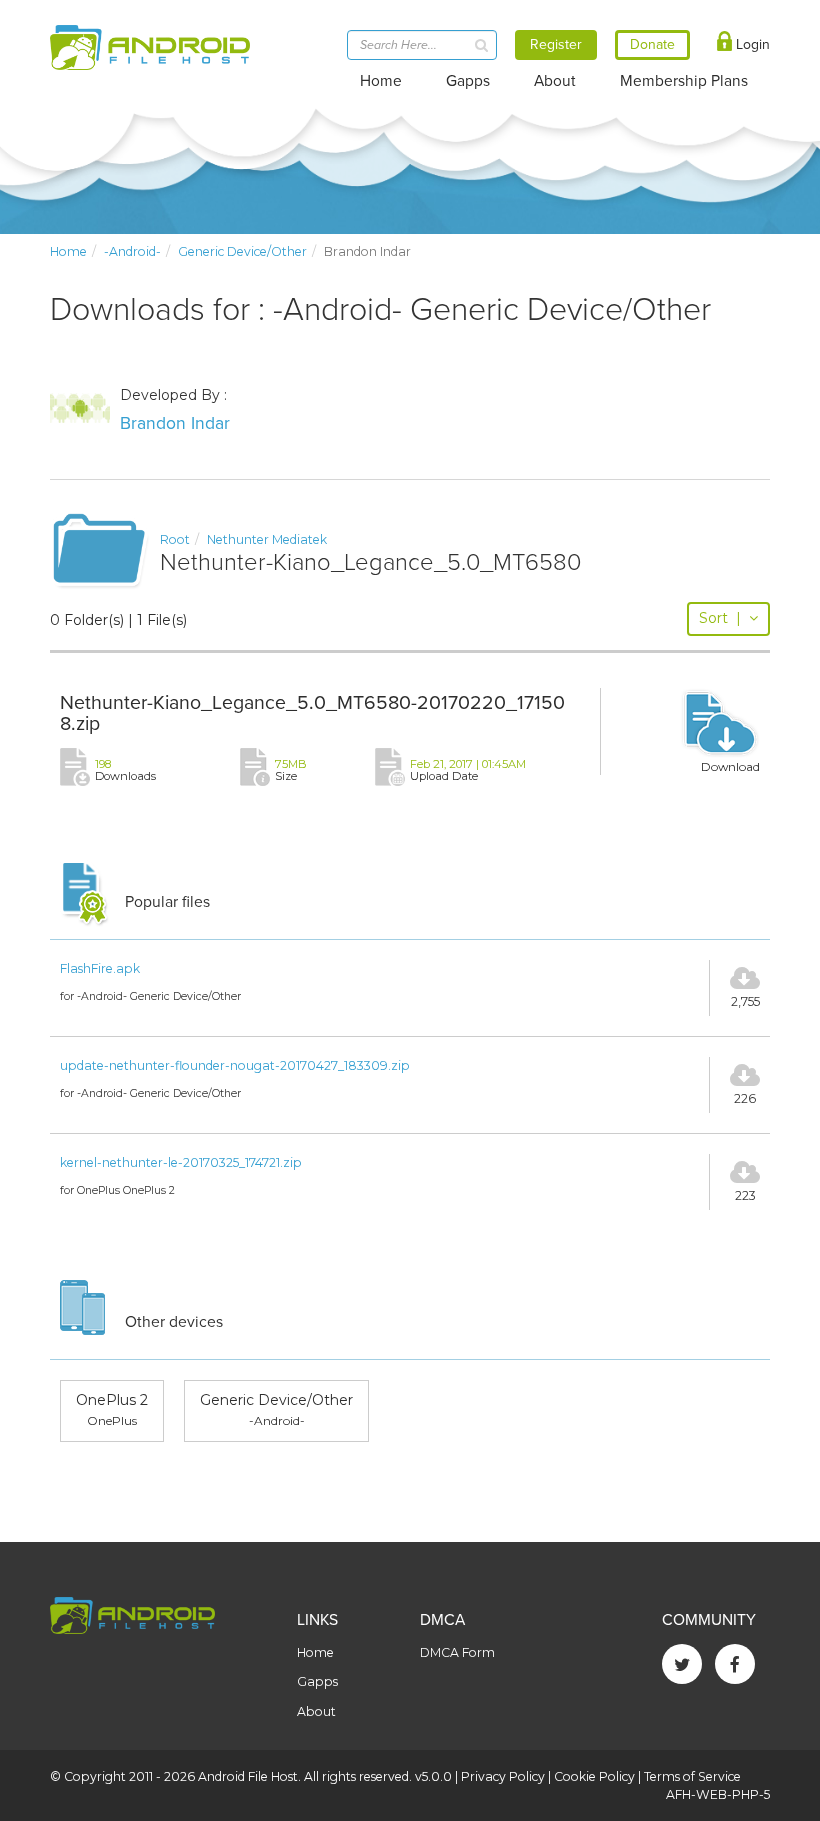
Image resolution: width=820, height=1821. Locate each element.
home (68, 251)
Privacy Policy (503, 1776)
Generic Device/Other (242, 251)
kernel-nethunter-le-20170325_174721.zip (181, 1162)
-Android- (132, 251)
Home (381, 81)
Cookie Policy (594, 1776)
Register (556, 44)
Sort (720, 618)
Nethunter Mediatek (267, 539)
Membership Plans (684, 81)
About (555, 81)
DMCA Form (457, 1652)
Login (751, 44)
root (175, 539)
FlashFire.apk (100, 968)
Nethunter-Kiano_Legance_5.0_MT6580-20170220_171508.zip (312, 714)
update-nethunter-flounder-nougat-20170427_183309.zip (235, 1065)
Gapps (468, 81)
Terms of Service (692, 1776)
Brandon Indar (175, 423)
